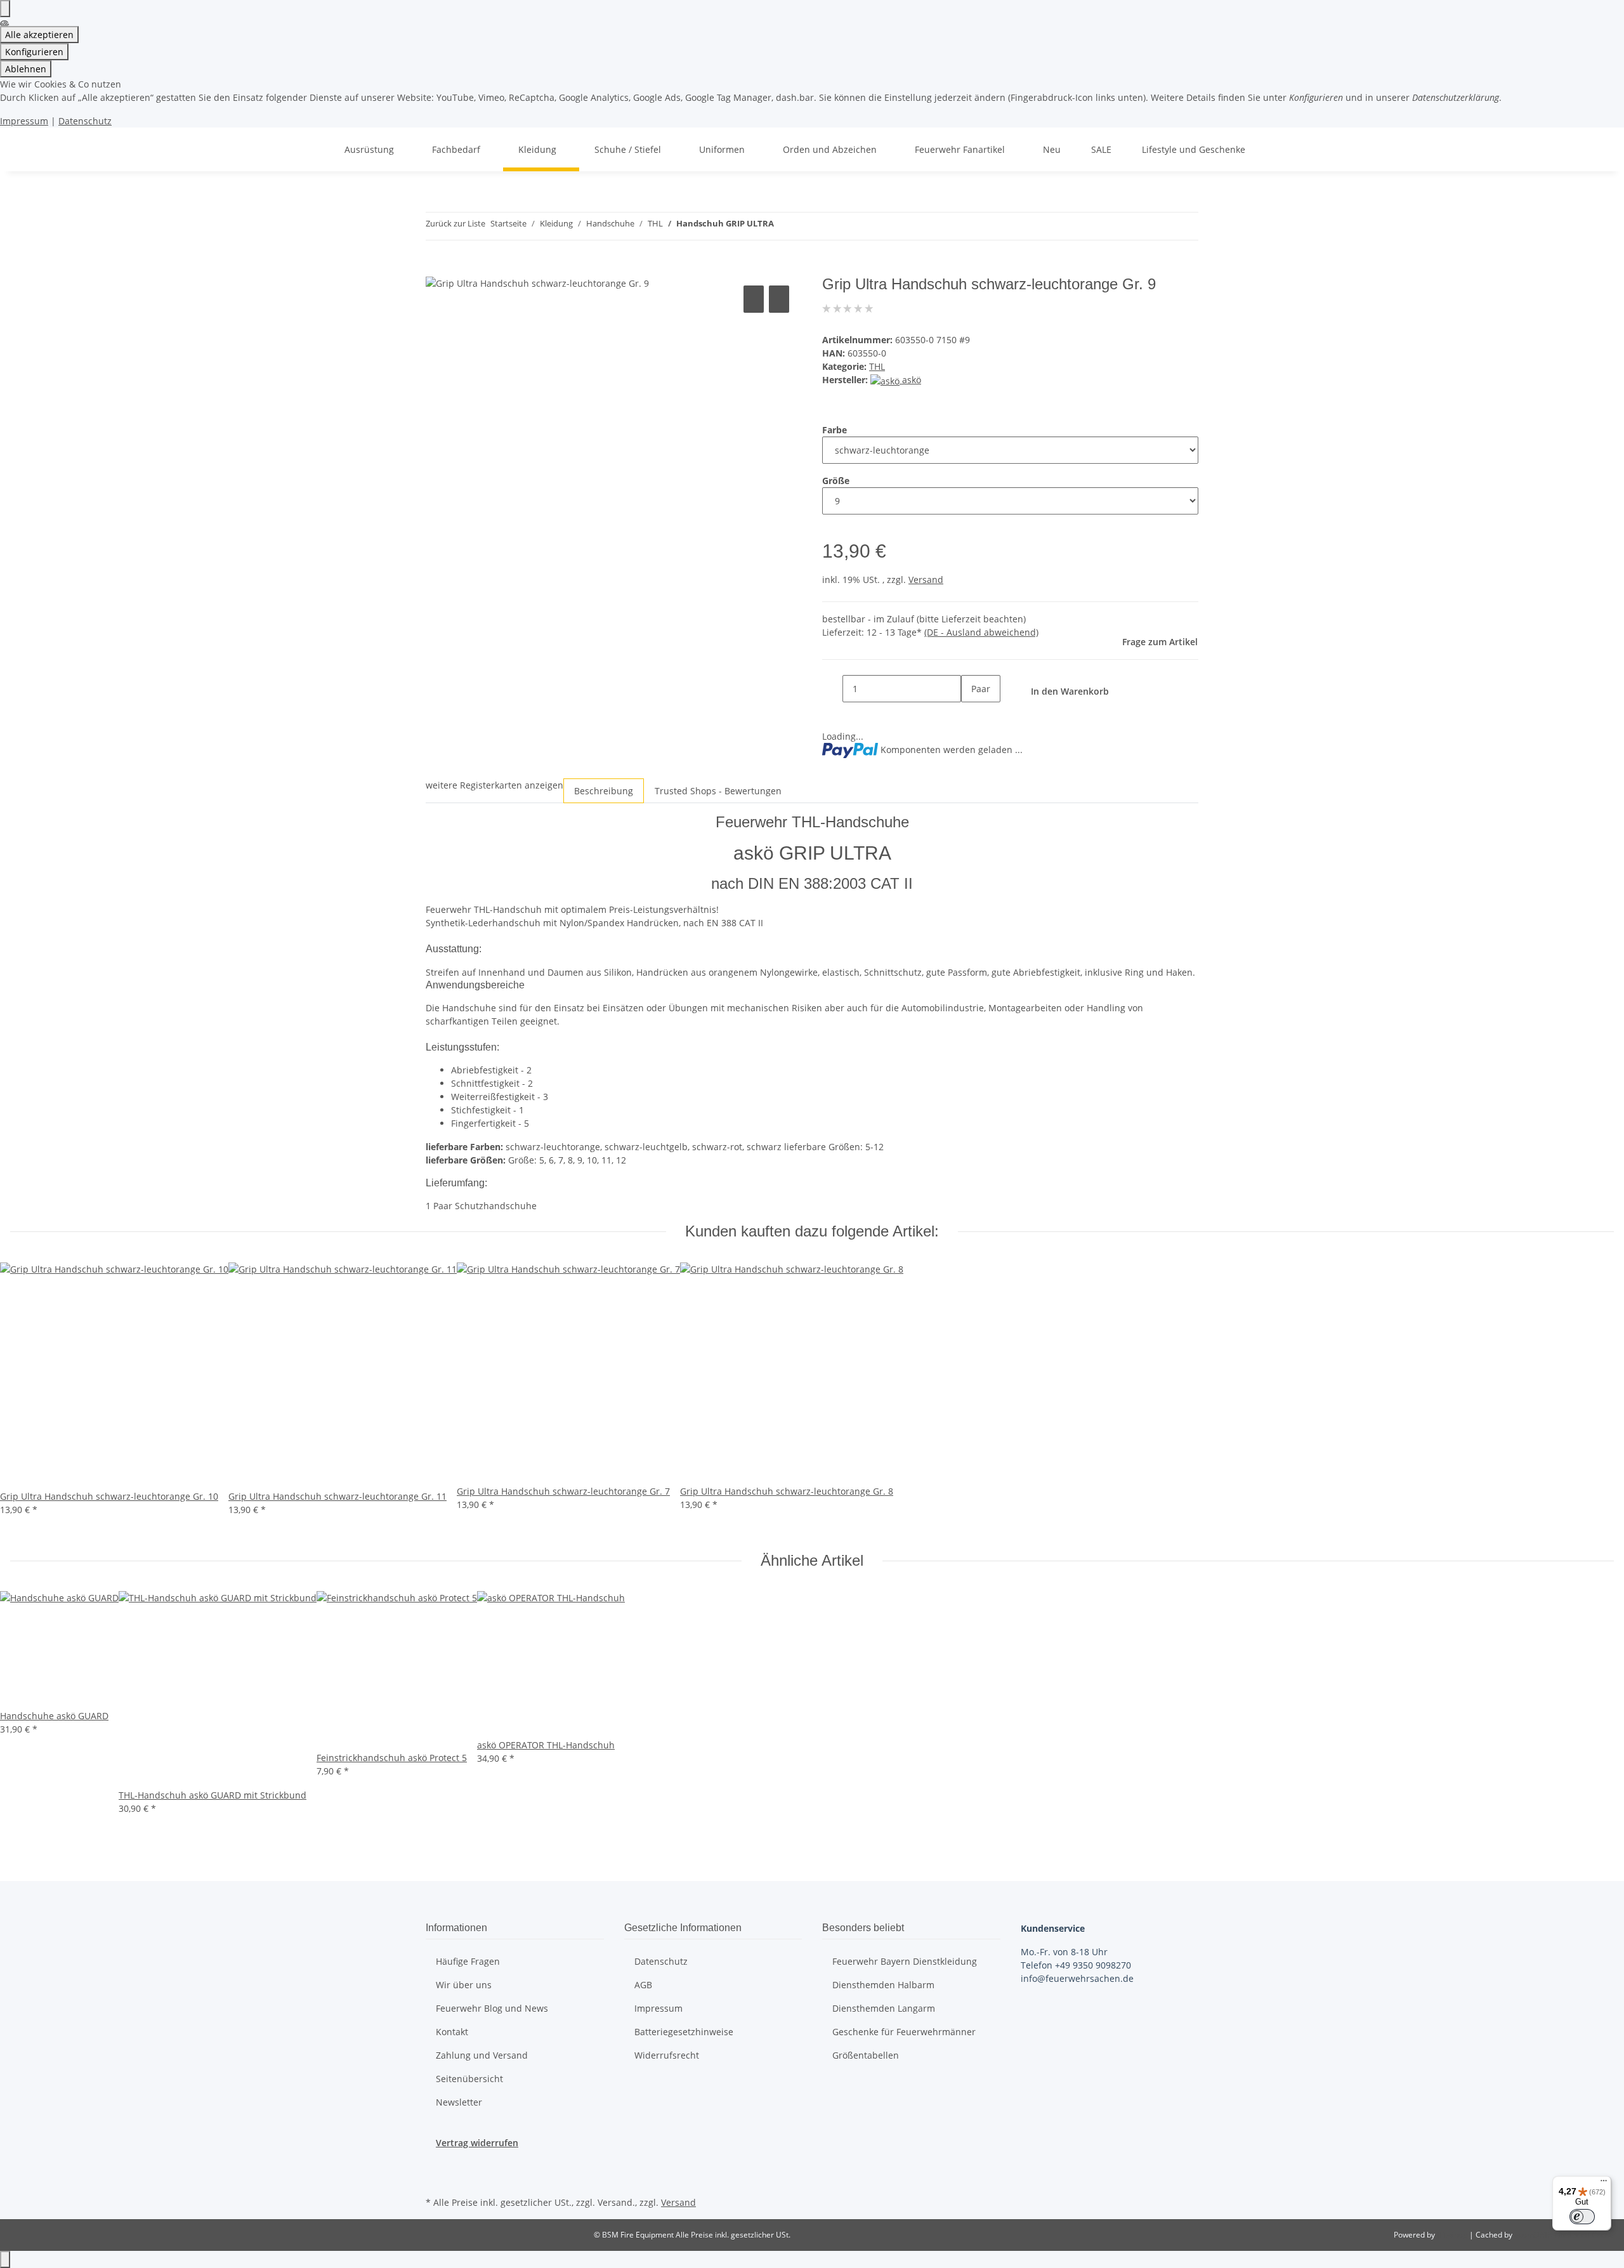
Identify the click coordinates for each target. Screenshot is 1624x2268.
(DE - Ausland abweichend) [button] (981, 632)
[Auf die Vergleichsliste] (754, 299)
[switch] (1582, 2217)
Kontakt (452, 2032)
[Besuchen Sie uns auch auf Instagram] (436, 2179)
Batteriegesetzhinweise (684, 2032)
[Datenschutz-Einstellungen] (5, 9)
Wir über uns (464, 1985)
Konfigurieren (34, 52)
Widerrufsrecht (667, 2055)
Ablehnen (26, 69)
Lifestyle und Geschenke (1194, 149)
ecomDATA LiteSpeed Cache (1564, 2235)
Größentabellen (866, 2055)
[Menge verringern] (832, 689)
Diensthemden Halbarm (883, 1985)
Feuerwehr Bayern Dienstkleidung (905, 1961)
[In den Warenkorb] (436, 268)
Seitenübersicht (469, 2079)
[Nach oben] (5, 2259)
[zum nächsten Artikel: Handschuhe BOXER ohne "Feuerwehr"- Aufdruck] (784, 226)
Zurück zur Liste (455, 223)
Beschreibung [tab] (604, 791)
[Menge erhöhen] (971, 716)
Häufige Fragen (468, 1961)
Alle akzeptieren (39, 35)
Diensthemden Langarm (884, 2008)
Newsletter (459, 2102)
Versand (926, 580)
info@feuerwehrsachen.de (1077, 1978)
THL (877, 366)
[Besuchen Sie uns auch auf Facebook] (436, 2164)
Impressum (24, 121)
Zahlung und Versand (482, 2055)
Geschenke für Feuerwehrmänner (904, 2032)
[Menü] (1604, 2184)
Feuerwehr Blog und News (492, 2008)
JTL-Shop (1453, 2235)
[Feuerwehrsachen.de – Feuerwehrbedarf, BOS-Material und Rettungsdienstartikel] (314, 149)
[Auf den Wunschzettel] (779, 299)
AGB (643, 1985)
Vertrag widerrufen (477, 2143)
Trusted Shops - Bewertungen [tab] (718, 791)
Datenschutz (85, 121)
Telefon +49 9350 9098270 (1076, 1965)
